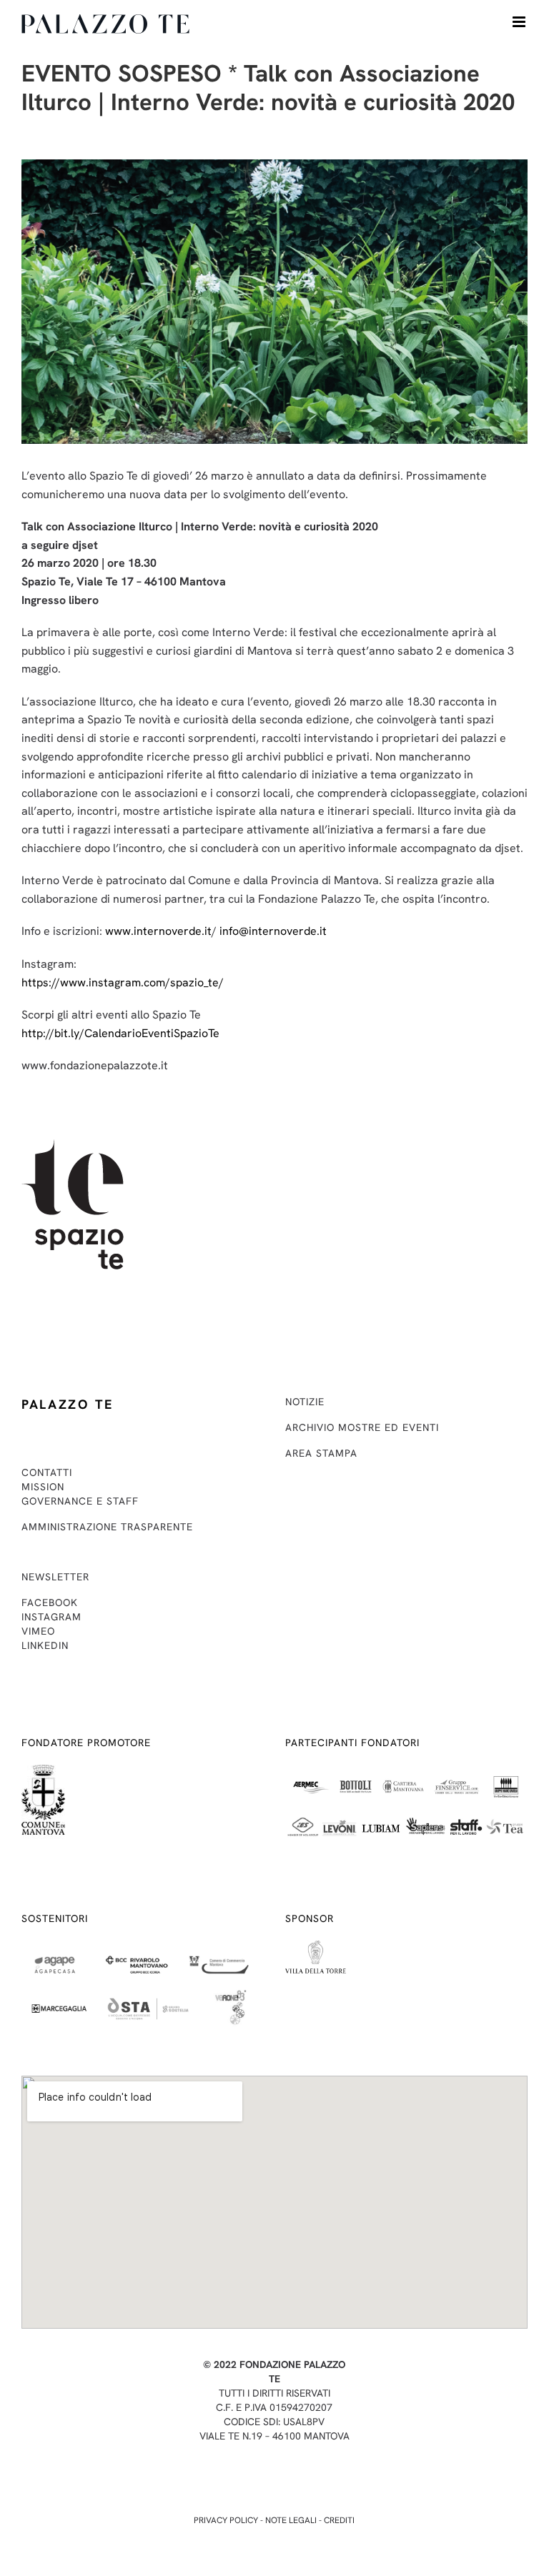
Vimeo (38, 1631)
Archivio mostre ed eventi (362, 1427)
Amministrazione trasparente (107, 1527)
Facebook (50, 1602)
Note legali (291, 2520)
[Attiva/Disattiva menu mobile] (520, 22)
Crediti (339, 2520)
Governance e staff (80, 1501)
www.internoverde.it (158, 931)
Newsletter (55, 1577)
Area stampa (321, 1453)
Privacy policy (226, 2520)
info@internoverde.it (273, 931)
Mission (43, 1487)
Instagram (51, 1617)
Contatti (47, 1472)
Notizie (305, 1402)
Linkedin (45, 1645)
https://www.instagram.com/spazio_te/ (123, 982)
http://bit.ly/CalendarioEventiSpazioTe (120, 1033)
